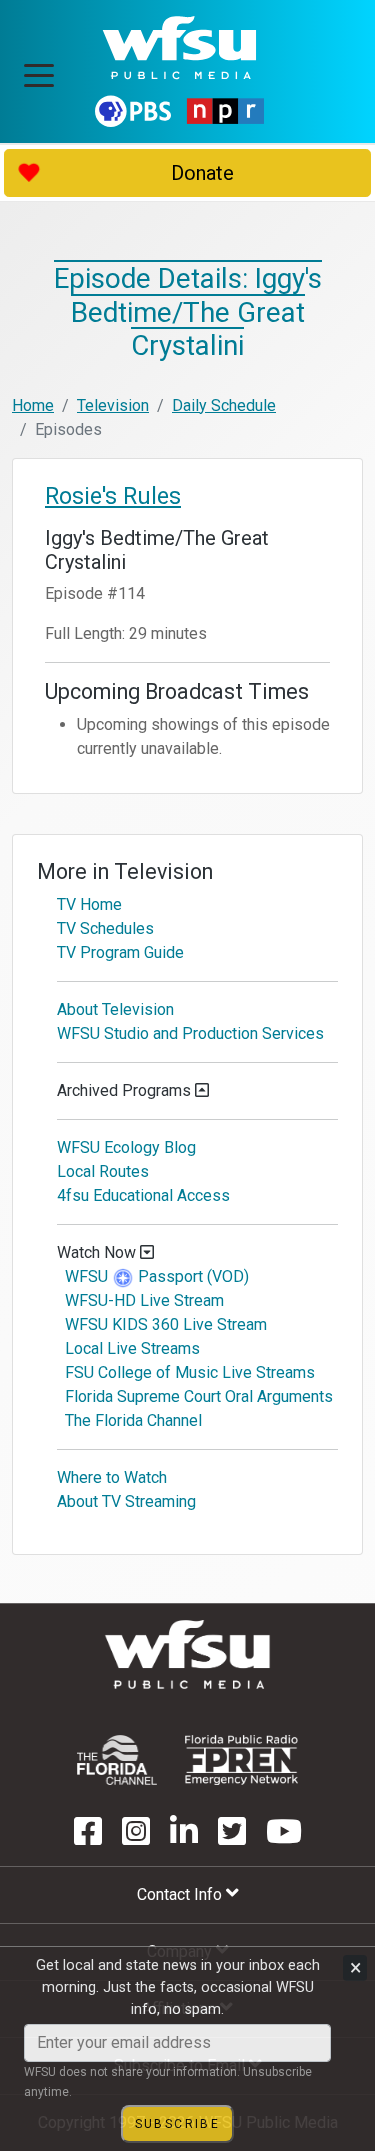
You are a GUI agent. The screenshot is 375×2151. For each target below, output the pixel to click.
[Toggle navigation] (39, 69)
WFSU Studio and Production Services (190, 1033)
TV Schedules (105, 928)
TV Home (89, 904)
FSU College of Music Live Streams (190, 1372)
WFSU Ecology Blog (126, 1147)
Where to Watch (112, 1477)
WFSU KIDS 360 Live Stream (166, 1324)
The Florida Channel (133, 1420)
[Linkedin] (184, 1837)
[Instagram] (136, 1837)
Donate (202, 173)
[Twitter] (232, 1837)
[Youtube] (284, 1837)
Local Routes (103, 1171)
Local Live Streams (132, 1348)
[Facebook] (88, 1837)
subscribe (178, 2124)
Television (113, 405)
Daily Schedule (224, 405)
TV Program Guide (120, 952)
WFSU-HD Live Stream (144, 1300)
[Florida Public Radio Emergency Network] (241, 1760)
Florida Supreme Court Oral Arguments (199, 1396)
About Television (115, 1009)
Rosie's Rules (113, 496)
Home (33, 405)
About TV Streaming (126, 1501)
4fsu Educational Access (143, 1195)
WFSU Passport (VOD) (157, 1276)
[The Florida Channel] (117, 1760)
